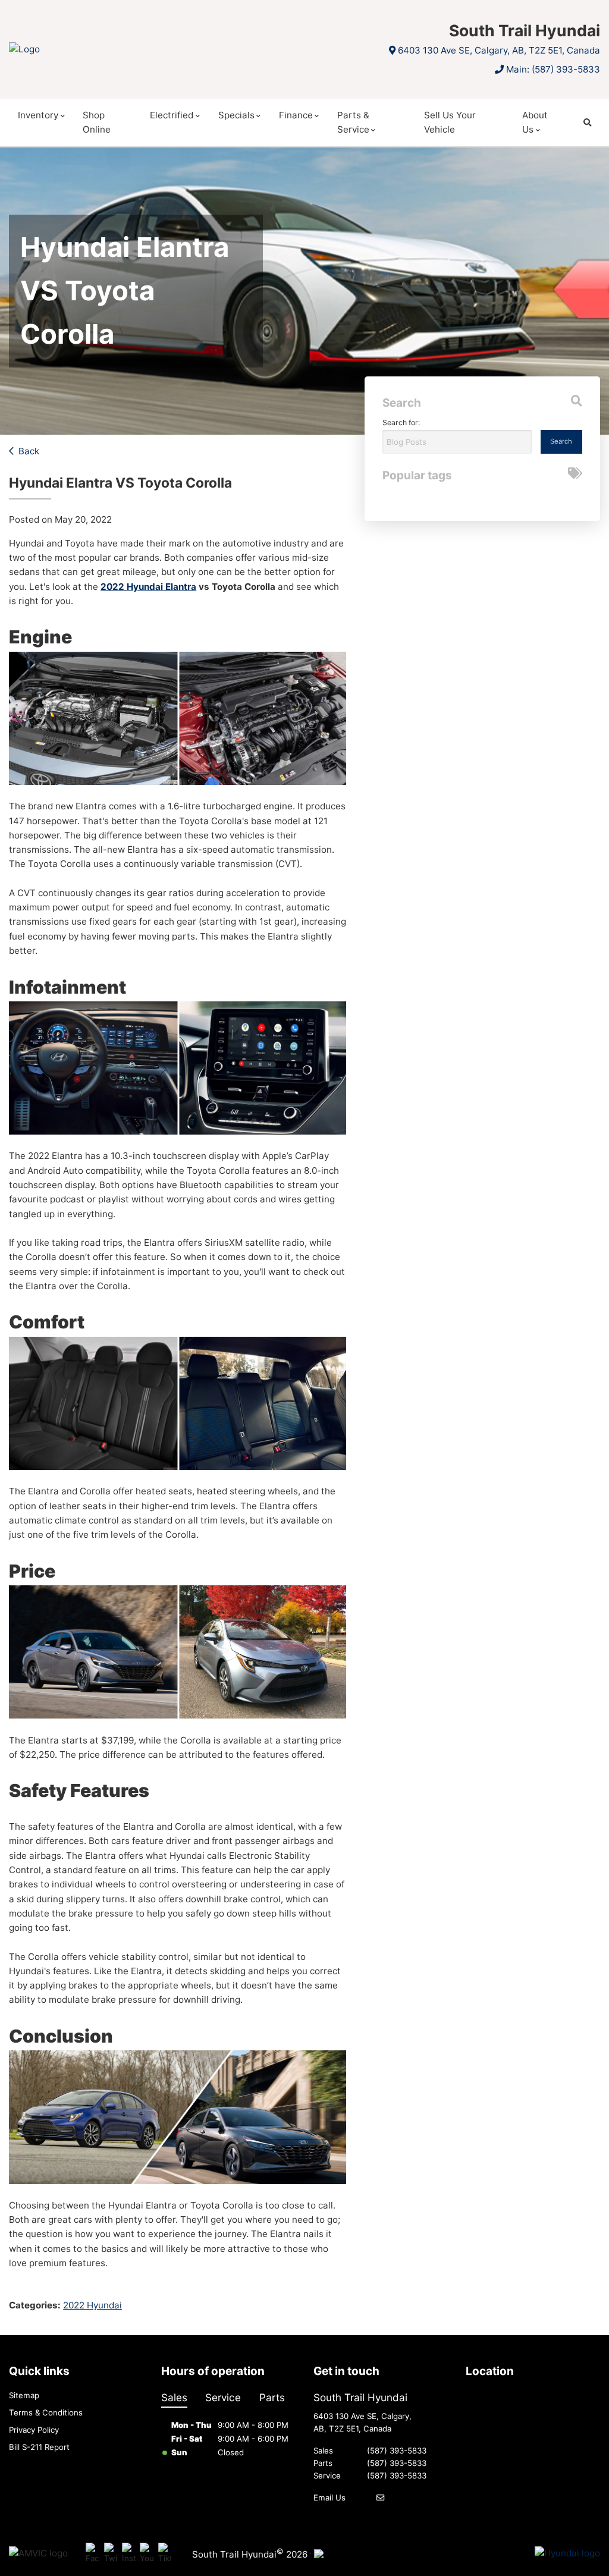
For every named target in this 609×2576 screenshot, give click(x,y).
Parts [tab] (272, 2397)
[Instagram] (129, 2554)
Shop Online (97, 122)
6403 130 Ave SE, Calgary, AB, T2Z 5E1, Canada (499, 50)
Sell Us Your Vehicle (450, 122)
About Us (535, 122)
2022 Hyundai (92, 2305)
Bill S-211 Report (39, 2447)
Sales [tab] (174, 2397)
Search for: (401, 422)
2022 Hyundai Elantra (148, 587)
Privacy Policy (34, 2430)
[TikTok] (165, 2554)
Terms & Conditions (46, 2412)
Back (29, 451)
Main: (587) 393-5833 (553, 69)
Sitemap (24, 2395)
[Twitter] (111, 2554)
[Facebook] (92, 2554)
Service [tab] (223, 2397)
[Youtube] (147, 2554)
